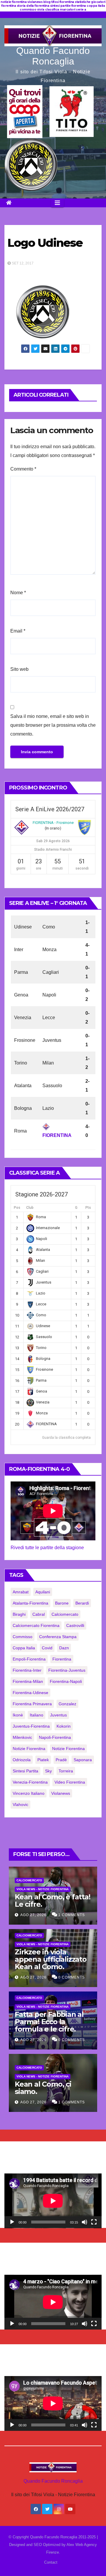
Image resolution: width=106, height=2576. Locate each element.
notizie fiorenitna (29, 1749)
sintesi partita (25, 1771)
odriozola (22, 1760)
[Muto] (85, 2222)
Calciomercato (29, 1880)
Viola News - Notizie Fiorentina (43, 1889)
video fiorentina (70, 1782)
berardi (82, 1603)
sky (48, 1771)
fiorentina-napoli (66, 1681)
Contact (51, 2562)
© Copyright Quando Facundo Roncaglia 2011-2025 (53, 2537)
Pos (17, 1208)
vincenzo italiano (29, 1793)
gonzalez (67, 1704)
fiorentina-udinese (30, 1693)
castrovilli (75, 1625)
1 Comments (72, 1915)
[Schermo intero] (94, 2222)
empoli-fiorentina (29, 1659)
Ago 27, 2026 (33, 1915)
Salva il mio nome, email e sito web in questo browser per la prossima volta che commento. (53, 725)
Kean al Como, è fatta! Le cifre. (53, 1900)
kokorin (64, 1726)
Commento (23, 469)
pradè (61, 1760)
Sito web (19, 669)
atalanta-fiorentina (30, 1603)
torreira (66, 1771)
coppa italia (24, 1648)
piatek (43, 1760)
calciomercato (65, 1614)
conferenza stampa (58, 1637)
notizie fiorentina (68, 1749)
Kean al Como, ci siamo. (43, 2088)
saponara (83, 1760)
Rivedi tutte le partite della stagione (47, 1548)
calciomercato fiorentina (36, 1625)
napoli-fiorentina (55, 1737)
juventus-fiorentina (31, 1726)
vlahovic (20, 1804)
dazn (64, 1648)
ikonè (18, 1715)
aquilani (43, 1592)
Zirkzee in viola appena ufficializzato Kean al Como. (51, 1959)
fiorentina (62, 1659)
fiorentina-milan (28, 1681)
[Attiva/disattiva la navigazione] (57, 203)
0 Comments (72, 1977)
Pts (88, 1208)
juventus (58, 1715)
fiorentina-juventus (67, 1670)
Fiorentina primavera (32, 1704)
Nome (18, 593)
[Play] (12, 2222)
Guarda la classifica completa (66, 1438)
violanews (61, 1793)
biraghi (19, 1614)
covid (47, 1648)
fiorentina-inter (27, 1670)
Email (18, 631)
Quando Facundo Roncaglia (53, 56)
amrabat (21, 1592)
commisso (23, 1637)
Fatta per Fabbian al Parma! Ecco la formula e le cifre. (49, 2022)
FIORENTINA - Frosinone (53, 823)
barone (62, 1603)
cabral (39, 1614)
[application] (53, 2201)
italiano (37, 1715)
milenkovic (22, 1737)
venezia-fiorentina (30, 1782)
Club (30, 1208)
